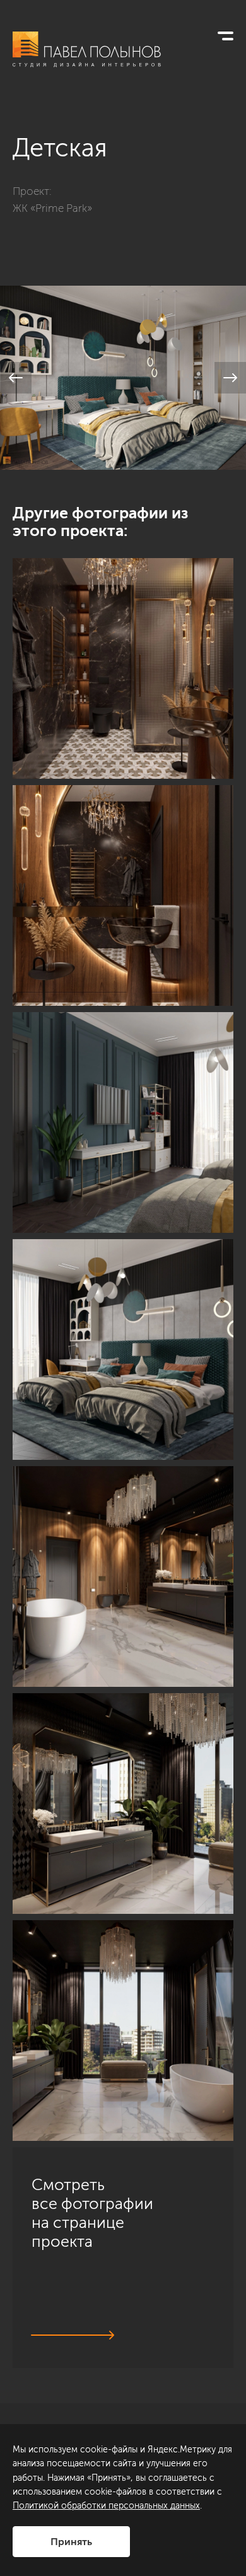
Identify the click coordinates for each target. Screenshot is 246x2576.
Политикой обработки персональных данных (106, 2506)
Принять (71, 2542)
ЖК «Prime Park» (52, 208)
